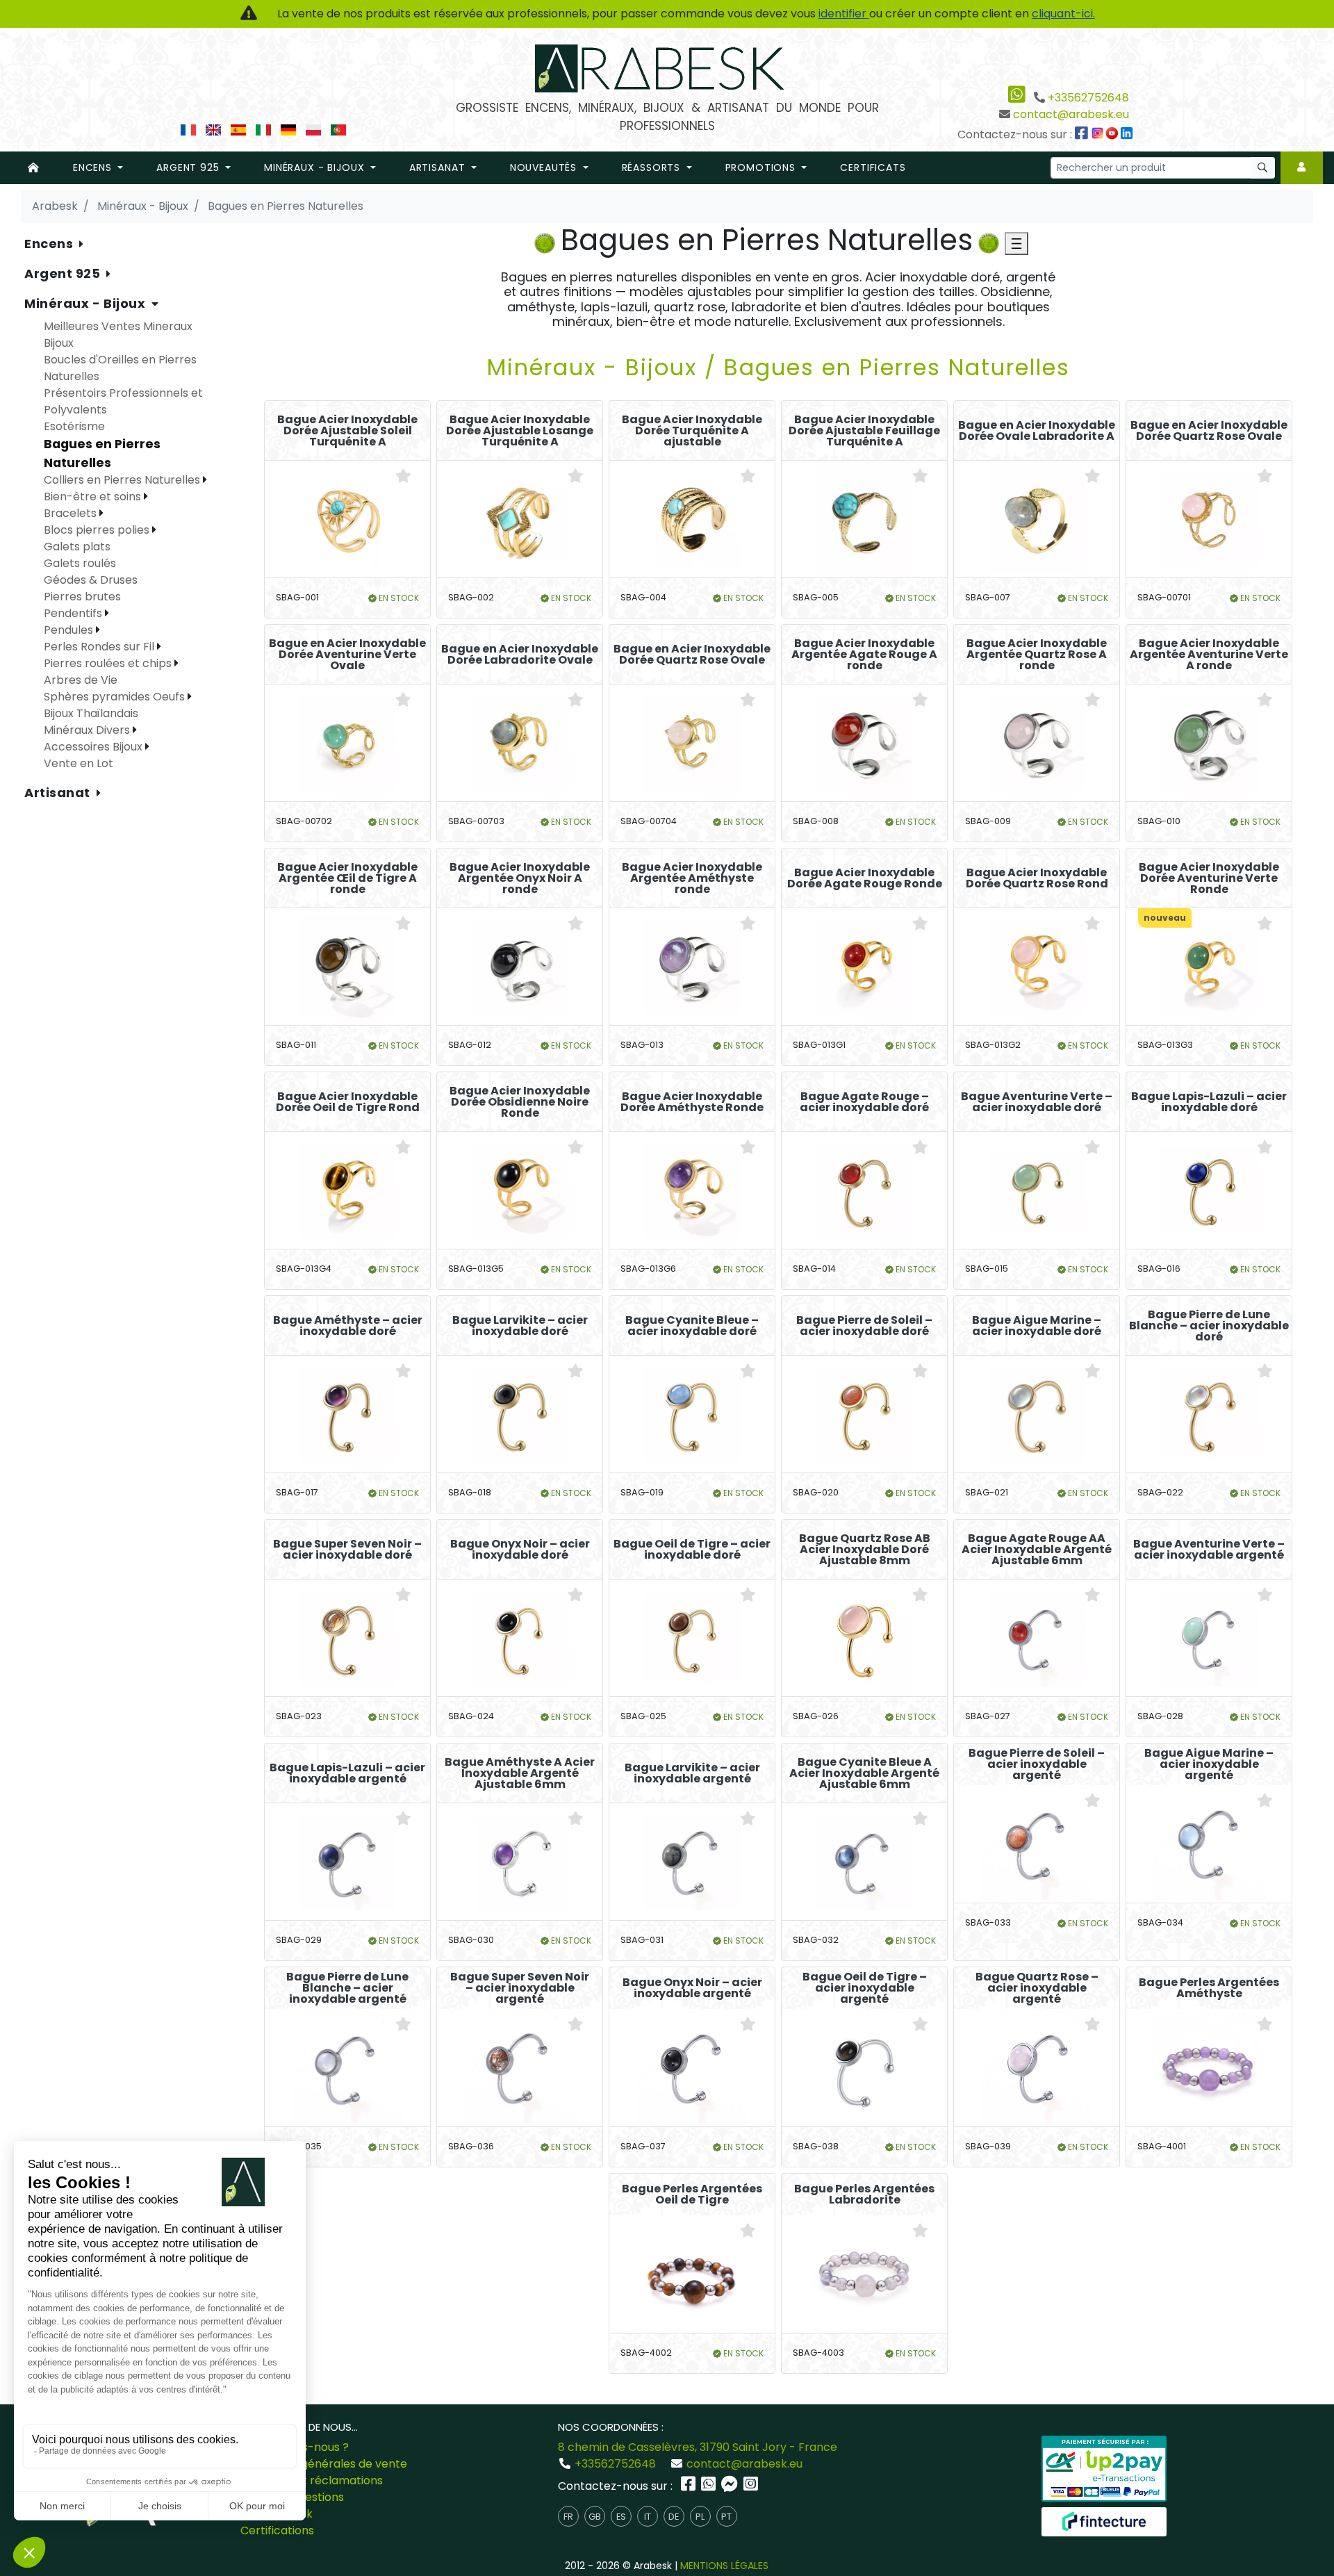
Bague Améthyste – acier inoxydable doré (348, 1326)
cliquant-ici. (1063, 14)
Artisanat (59, 793)
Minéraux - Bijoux (87, 303)
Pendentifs (74, 613)
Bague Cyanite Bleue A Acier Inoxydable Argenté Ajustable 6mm (864, 1773)
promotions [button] (762, 167)
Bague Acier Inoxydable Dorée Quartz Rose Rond (1037, 878)
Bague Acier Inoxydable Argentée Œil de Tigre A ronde (347, 878)
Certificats (873, 167)
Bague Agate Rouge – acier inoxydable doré (864, 1102)
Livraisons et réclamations (312, 2480)
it (648, 2517)
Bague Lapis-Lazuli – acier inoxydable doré (1209, 1102)
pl (700, 2517)
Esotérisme (74, 426)
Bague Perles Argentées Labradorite (864, 2194)
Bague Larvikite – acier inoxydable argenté (692, 1773)
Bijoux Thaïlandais (91, 713)
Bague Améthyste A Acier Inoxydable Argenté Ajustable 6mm (520, 1773)
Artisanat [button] (439, 167)
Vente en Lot (79, 763)
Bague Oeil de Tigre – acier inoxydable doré (692, 1550)
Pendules (70, 630)
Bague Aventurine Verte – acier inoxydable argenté (1209, 1550)
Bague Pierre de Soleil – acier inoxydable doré (864, 1326)
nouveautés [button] (545, 167)
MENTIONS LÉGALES (724, 2566)
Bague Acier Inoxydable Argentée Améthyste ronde (692, 878)
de (674, 2517)
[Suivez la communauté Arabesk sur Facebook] (1082, 134)
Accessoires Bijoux (94, 747)
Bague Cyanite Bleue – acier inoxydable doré (692, 1326)
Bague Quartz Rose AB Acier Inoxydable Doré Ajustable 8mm (865, 1550)
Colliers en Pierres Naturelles (123, 480)
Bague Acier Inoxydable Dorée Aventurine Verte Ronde (1209, 878)
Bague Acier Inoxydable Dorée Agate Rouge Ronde (865, 878)
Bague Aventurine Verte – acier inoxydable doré (1037, 1102)
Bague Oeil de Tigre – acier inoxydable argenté (865, 1988)
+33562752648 (1088, 98)
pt (726, 2517)
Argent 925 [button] (189, 167)
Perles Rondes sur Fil (100, 647)
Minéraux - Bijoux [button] (316, 167)
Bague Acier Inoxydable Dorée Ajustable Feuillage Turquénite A (864, 431)
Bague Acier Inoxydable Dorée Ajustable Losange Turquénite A (520, 431)
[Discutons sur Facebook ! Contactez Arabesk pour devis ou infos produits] (731, 2486)
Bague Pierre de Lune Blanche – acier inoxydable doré (1209, 1326)
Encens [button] (94, 167)
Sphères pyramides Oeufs (116, 697)
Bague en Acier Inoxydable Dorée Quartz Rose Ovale (1209, 431)
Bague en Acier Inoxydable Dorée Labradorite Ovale (520, 655)
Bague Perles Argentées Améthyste (1209, 1988)
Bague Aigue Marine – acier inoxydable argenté (1209, 1764)
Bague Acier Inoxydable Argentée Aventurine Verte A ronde (1209, 655)
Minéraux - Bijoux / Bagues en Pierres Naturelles (779, 367)
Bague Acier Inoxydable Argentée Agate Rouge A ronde (864, 655)
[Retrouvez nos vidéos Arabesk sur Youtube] (1114, 134)
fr (568, 2517)
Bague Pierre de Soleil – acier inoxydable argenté (1037, 1764)
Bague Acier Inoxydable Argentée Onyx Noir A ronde (520, 878)
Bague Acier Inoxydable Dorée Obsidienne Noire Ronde (520, 1102)
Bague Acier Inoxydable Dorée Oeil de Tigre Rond (348, 1102)
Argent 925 (64, 273)
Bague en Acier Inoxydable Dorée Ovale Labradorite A (1037, 431)
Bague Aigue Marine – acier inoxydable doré (1037, 1326)
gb (595, 2517)
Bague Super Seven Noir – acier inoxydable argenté (520, 1988)
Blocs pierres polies (98, 530)
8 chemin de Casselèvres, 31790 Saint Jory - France (698, 2447)
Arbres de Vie (81, 680)
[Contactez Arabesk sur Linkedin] (1128, 134)
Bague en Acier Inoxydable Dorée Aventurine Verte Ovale (347, 655)
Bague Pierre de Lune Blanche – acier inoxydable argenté (347, 1988)
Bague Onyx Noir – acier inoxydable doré (520, 1550)
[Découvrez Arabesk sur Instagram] (1099, 134)
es (621, 2517)
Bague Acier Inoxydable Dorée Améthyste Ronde (692, 1102)
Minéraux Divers (88, 730)
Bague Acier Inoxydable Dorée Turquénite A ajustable (692, 431)
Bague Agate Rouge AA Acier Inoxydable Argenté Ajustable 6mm (1037, 1550)
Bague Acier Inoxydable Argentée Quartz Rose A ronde (1037, 655)
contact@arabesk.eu (1071, 114)
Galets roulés (80, 563)
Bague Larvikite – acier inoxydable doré (520, 1326)
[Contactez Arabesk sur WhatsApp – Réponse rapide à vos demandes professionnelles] (710, 2486)
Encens (50, 244)
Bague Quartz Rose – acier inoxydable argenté (1037, 1988)
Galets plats (77, 547)
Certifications (277, 2530)
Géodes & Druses (91, 580)
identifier (844, 14)
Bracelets (72, 513)
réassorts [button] (653, 167)
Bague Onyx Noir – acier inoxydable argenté (692, 1988)
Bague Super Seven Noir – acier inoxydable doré (347, 1550)
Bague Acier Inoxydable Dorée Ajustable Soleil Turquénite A (347, 431)
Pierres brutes (82, 597)
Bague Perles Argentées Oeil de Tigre (692, 2194)
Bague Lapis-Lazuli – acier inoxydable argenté (347, 1773)
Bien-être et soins (94, 497)
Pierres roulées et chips (109, 663)
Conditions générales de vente (324, 2464)
